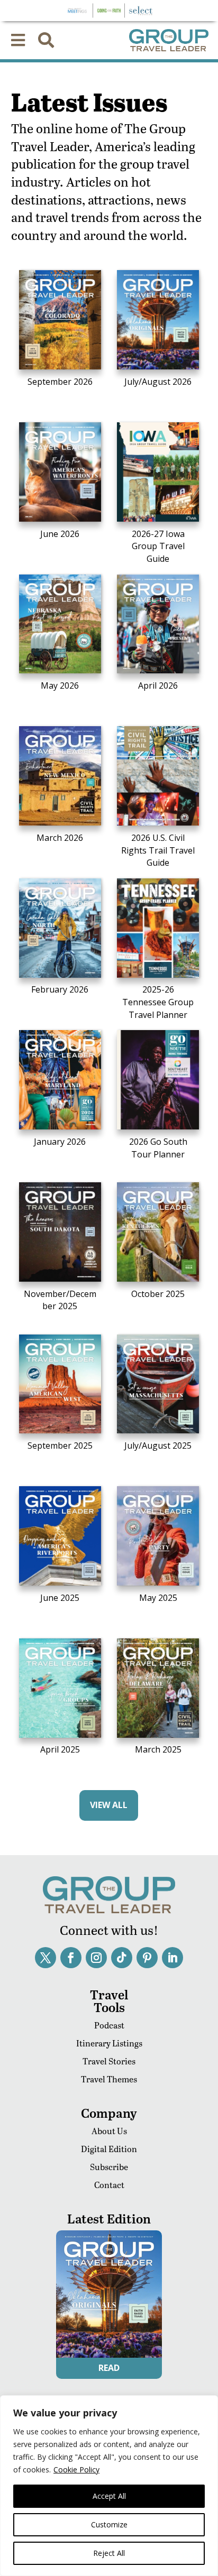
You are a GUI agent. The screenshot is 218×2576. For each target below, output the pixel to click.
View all (109, 1805)
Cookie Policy (76, 2470)
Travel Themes (109, 2079)
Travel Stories (109, 2061)
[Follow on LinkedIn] (172, 1958)
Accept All (109, 2496)
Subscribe (109, 2167)
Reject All (109, 2553)
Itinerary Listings (109, 2043)
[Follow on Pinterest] (147, 1958)
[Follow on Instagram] (96, 1958)
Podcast (109, 2025)
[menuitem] (18, 40)
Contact (109, 2185)
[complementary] (109, 2486)
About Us (109, 2131)
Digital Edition (109, 2149)
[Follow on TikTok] (122, 1958)
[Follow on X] (46, 1958)
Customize (109, 2524)
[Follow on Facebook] (71, 1958)
